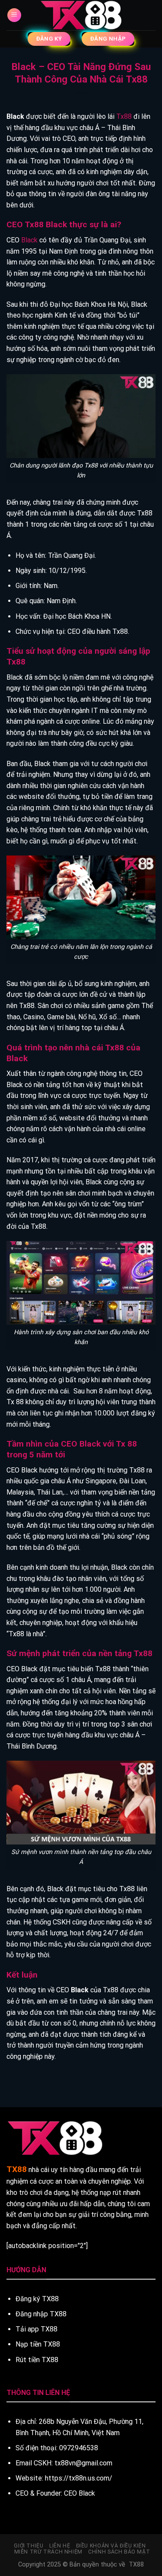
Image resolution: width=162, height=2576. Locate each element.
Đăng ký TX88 (37, 2299)
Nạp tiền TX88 (38, 2344)
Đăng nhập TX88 (41, 2314)
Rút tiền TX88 (37, 2360)
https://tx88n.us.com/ (79, 2478)
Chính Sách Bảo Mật (119, 2552)
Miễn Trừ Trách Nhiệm (48, 2552)
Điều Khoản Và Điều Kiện (111, 2546)
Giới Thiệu (29, 2546)
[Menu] (14, 15)
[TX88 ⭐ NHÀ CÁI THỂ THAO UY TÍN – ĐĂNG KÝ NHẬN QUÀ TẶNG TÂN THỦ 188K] (81, 15)
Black (29, 240)
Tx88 (124, 116)
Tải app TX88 (37, 2329)
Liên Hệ (60, 2546)
